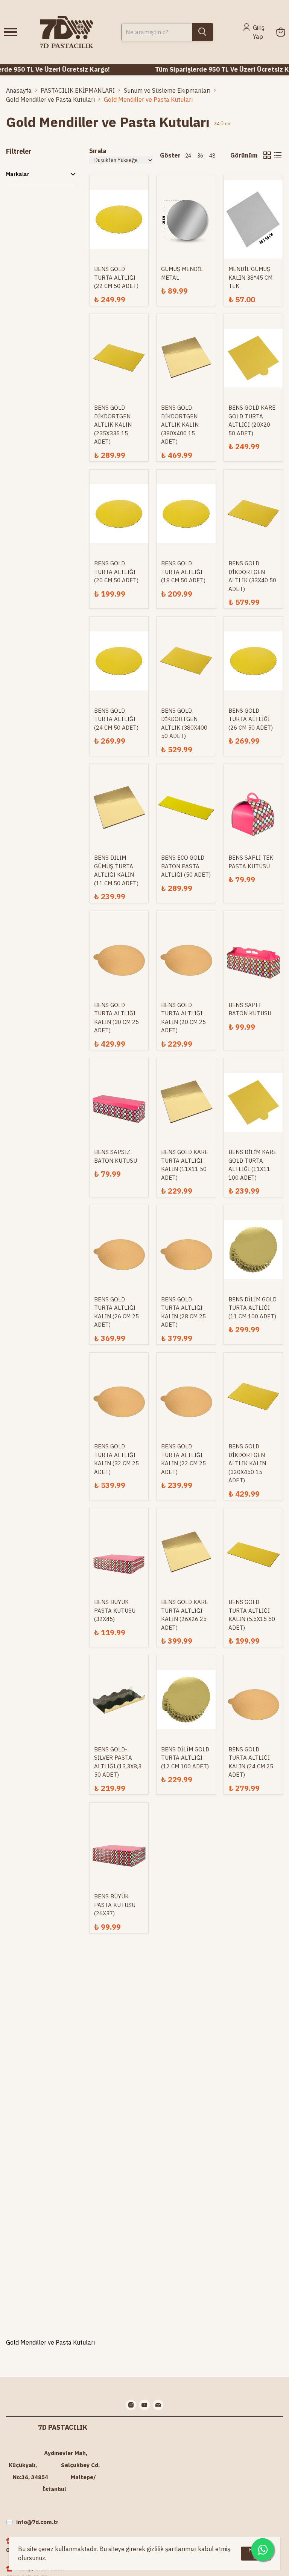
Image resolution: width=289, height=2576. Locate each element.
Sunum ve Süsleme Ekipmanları (167, 90)
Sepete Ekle (119, 199)
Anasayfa (19, 90)
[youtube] (144, 2405)
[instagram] (131, 2405)
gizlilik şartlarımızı (172, 2549)
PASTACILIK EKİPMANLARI (78, 90)
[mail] (158, 2405)
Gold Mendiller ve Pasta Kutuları (50, 99)
